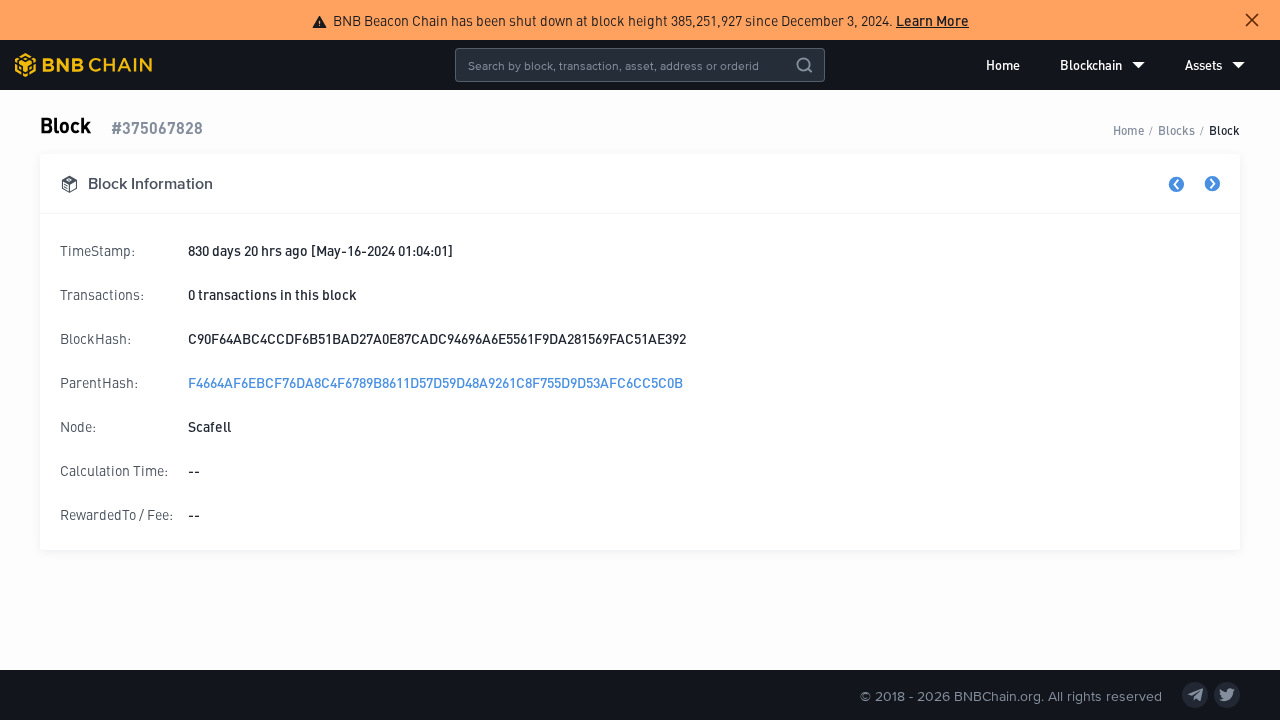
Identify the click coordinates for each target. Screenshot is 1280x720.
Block (1224, 129)
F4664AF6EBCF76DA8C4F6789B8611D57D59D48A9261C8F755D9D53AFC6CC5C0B (435, 382)
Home (1003, 64)
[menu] (1115, 65)
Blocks (1176, 129)
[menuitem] (1003, 65)
